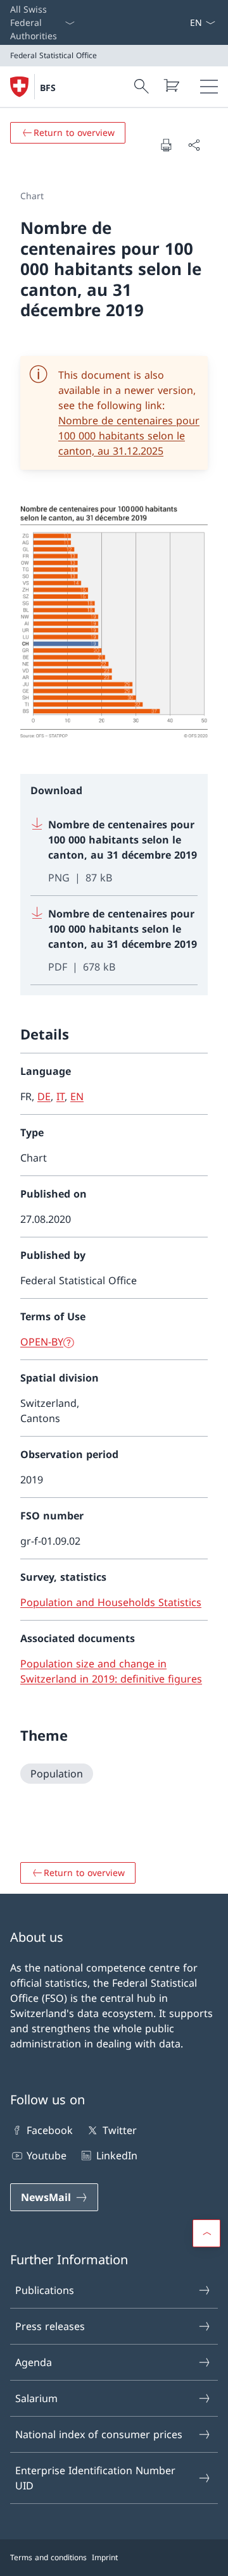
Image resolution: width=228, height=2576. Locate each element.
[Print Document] (166, 145)
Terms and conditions (48, 2557)
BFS (48, 88)
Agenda (34, 2362)
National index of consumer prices (99, 2434)
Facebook (50, 2130)
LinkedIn (117, 2156)
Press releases (50, 2326)
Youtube (47, 2156)
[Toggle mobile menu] (209, 87)
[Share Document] (194, 145)
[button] (206, 2233)
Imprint (105, 2557)
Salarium (36, 2398)
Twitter (119, 2130)
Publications (45, 2290)
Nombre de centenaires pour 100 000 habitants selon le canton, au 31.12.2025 (129, 436)
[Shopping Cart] (171, 85)
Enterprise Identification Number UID (95, 2478)
